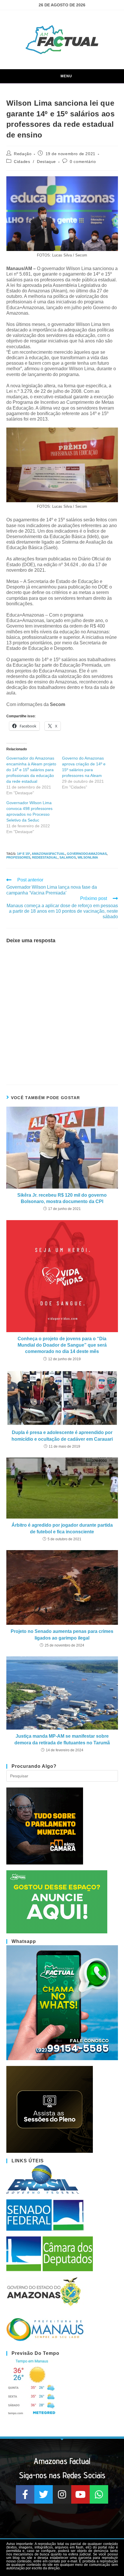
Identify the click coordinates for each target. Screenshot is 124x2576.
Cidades (22, 162)
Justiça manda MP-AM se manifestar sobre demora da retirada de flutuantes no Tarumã (62, 1739)
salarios (68, 857)
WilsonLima (88, 857)
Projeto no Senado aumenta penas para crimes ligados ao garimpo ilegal (62, 1634)
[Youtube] (80, 2494)
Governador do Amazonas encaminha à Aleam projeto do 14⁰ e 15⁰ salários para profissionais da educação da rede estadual (31, 770)
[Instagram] (62, 2494)
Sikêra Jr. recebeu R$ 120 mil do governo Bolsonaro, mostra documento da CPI (62, 1198)
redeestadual (45, 857)
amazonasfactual (48, 854)
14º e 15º (24, 854)
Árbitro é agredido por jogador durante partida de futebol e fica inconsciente (62, 1528)
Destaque (46, 162)
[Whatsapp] (99, 2494)
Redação (23, 154)
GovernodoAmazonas (87, 854)
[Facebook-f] (25, 2494)
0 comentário (83, 162)
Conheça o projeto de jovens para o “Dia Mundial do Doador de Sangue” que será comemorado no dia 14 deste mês (62, 1345)
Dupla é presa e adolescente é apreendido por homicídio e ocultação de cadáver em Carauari (62, 1436)
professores (18, 857)
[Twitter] (44, 2494)
